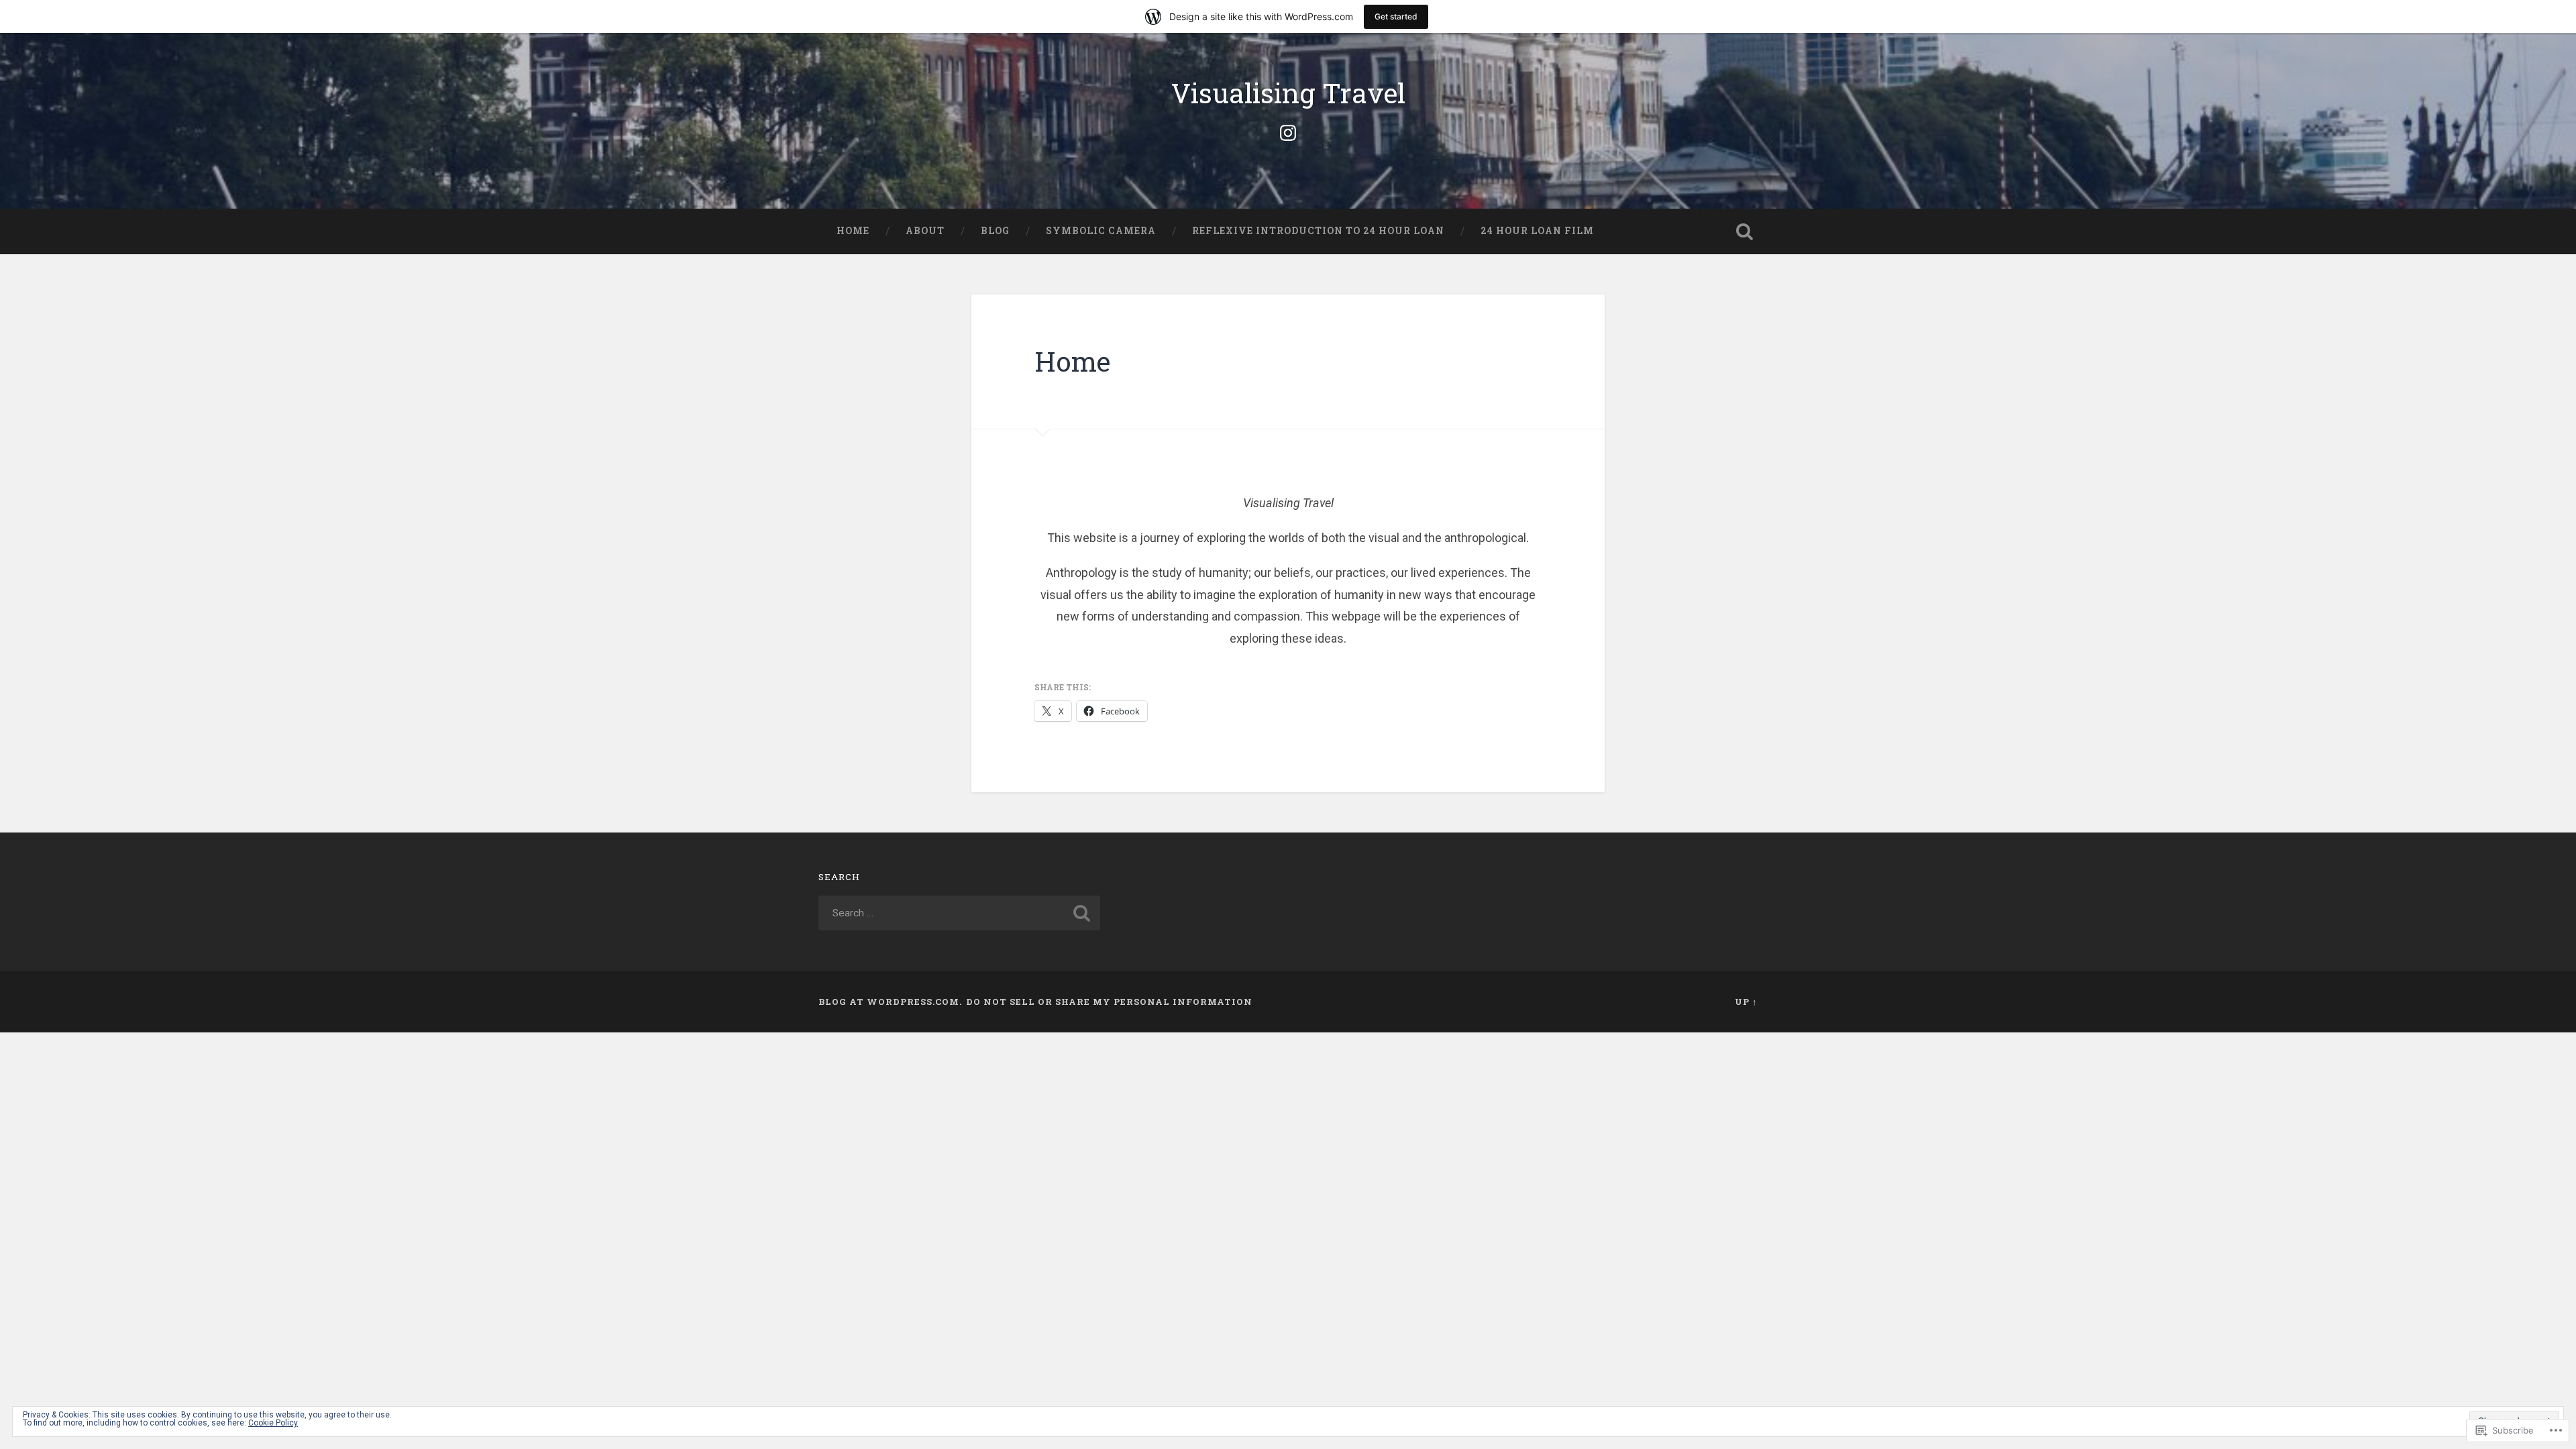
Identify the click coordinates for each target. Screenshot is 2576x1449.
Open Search (1744, 231)
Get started (1396, 16)
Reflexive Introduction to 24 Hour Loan (1318, 231)
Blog (995, 231)
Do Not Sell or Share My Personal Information (1109, 1002)
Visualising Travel (1288, 93)
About (925, 231)
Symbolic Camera (1101, 231)
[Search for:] (959, 913)
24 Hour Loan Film (1537, 231)
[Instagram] (1288, 131)
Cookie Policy (273, 1423)
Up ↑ (1746, 1002)
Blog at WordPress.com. (890, 1002)
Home (853, 231)
